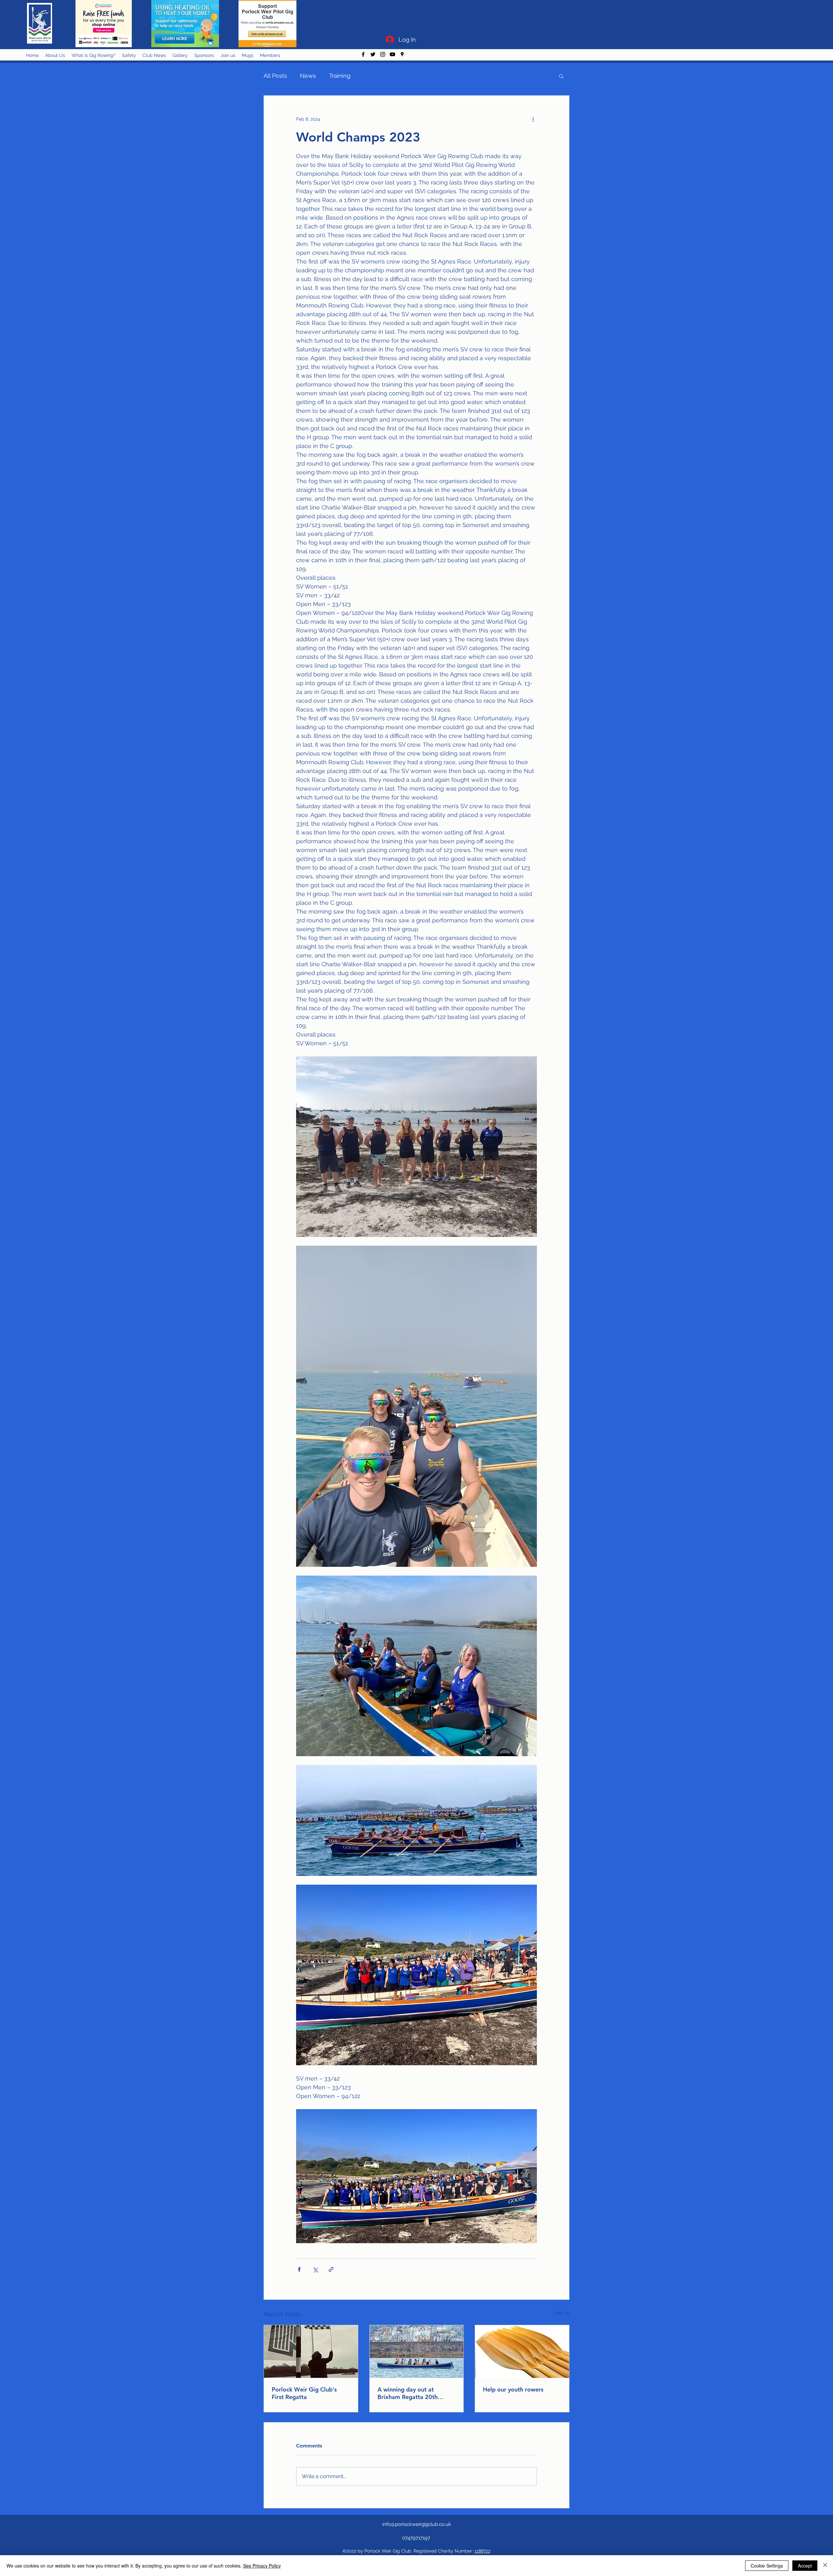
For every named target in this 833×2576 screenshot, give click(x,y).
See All (562, 2313)
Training (340, 76)
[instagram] (383, 54)
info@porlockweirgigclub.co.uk (417, 2524)
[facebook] (363, 54)
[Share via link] (331, 2269)
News (308, 76)
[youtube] (392, 54)
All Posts (275, 76)
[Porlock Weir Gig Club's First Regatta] (311, 2352)
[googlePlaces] (402, 54)
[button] (561, 76)
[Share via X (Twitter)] (315, 2269)
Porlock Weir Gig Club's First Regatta (304, 2393)
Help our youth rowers (513, 2389)
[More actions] (533, 119)
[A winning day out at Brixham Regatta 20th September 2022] (417, 2352)
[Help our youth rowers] (522, 2352)
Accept (805, 2566)
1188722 (482, 2551)
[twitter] (373, 54)
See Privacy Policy (262, 2566)
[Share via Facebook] (299, 2269)
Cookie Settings (767, 2566)
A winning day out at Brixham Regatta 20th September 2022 (408, 2393)
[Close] (825, 2566)
